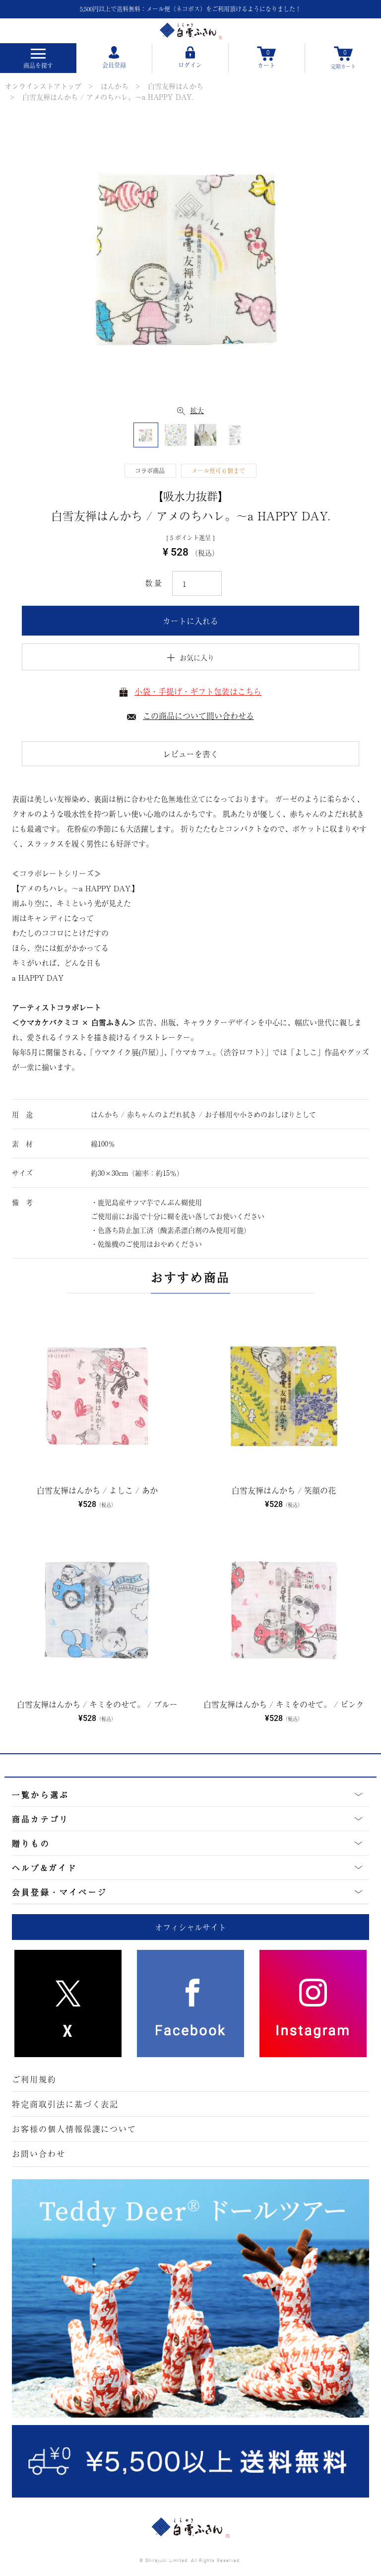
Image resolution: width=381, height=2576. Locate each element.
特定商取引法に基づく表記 (65, 2104)
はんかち (115, 86)
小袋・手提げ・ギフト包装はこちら (198, 691)
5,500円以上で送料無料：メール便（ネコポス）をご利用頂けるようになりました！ (190, 9)
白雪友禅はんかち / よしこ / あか (97, 1490)
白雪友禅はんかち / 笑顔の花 (284, 1490)
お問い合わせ (39, 2153)
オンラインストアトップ (43, 86)
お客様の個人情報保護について (74, 2129)
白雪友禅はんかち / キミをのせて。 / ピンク (284, 1704)
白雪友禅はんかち (176, 86)
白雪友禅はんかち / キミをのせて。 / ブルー (97, 1704)
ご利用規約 (34, 2079)
